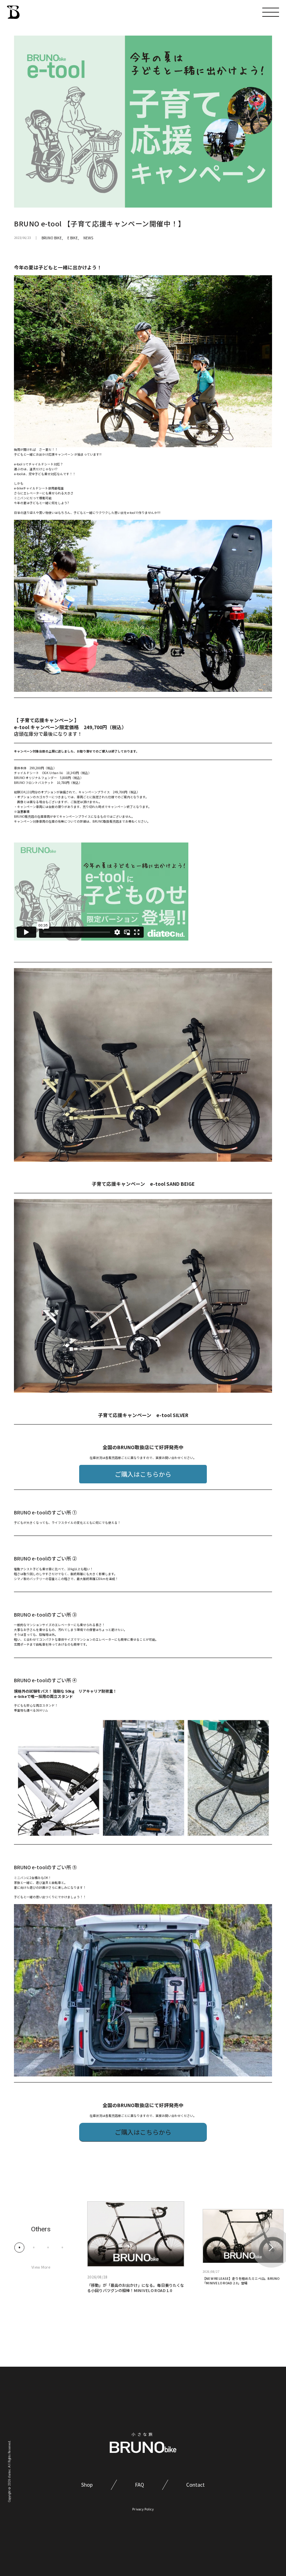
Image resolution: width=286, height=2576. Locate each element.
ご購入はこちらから (143, 1474)
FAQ (140, 2485)
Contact (195, 2485)
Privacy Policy (143, 2509)
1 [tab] (19, 2247)
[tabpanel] (136, 2247)
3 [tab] (48, 2247)
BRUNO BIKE (52, 238)
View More (41, 2267)
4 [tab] (62, 2247)
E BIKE (73, 238)
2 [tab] (34, 2247)
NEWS (88, 238)
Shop (87, 2485)
